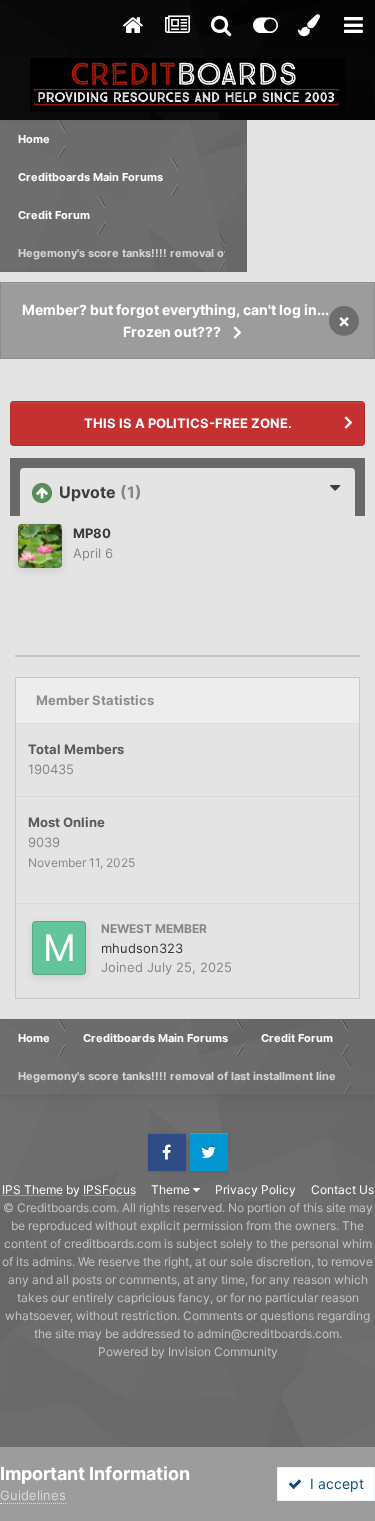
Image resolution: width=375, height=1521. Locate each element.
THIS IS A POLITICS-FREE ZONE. (188, 423)
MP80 (92, 533)
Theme (172, 1189)
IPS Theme (32, 1189)
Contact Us (342, 1189)
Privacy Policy (255, 1189)
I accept (333, 1483)
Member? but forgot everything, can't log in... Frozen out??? (175, 320)
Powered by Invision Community (188, 1351)
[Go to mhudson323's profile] (59, 948)
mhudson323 (142, 948)
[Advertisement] (311, 196)
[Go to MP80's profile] (40, 546)
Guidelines (33, 1495)
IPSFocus (109, 1189)
